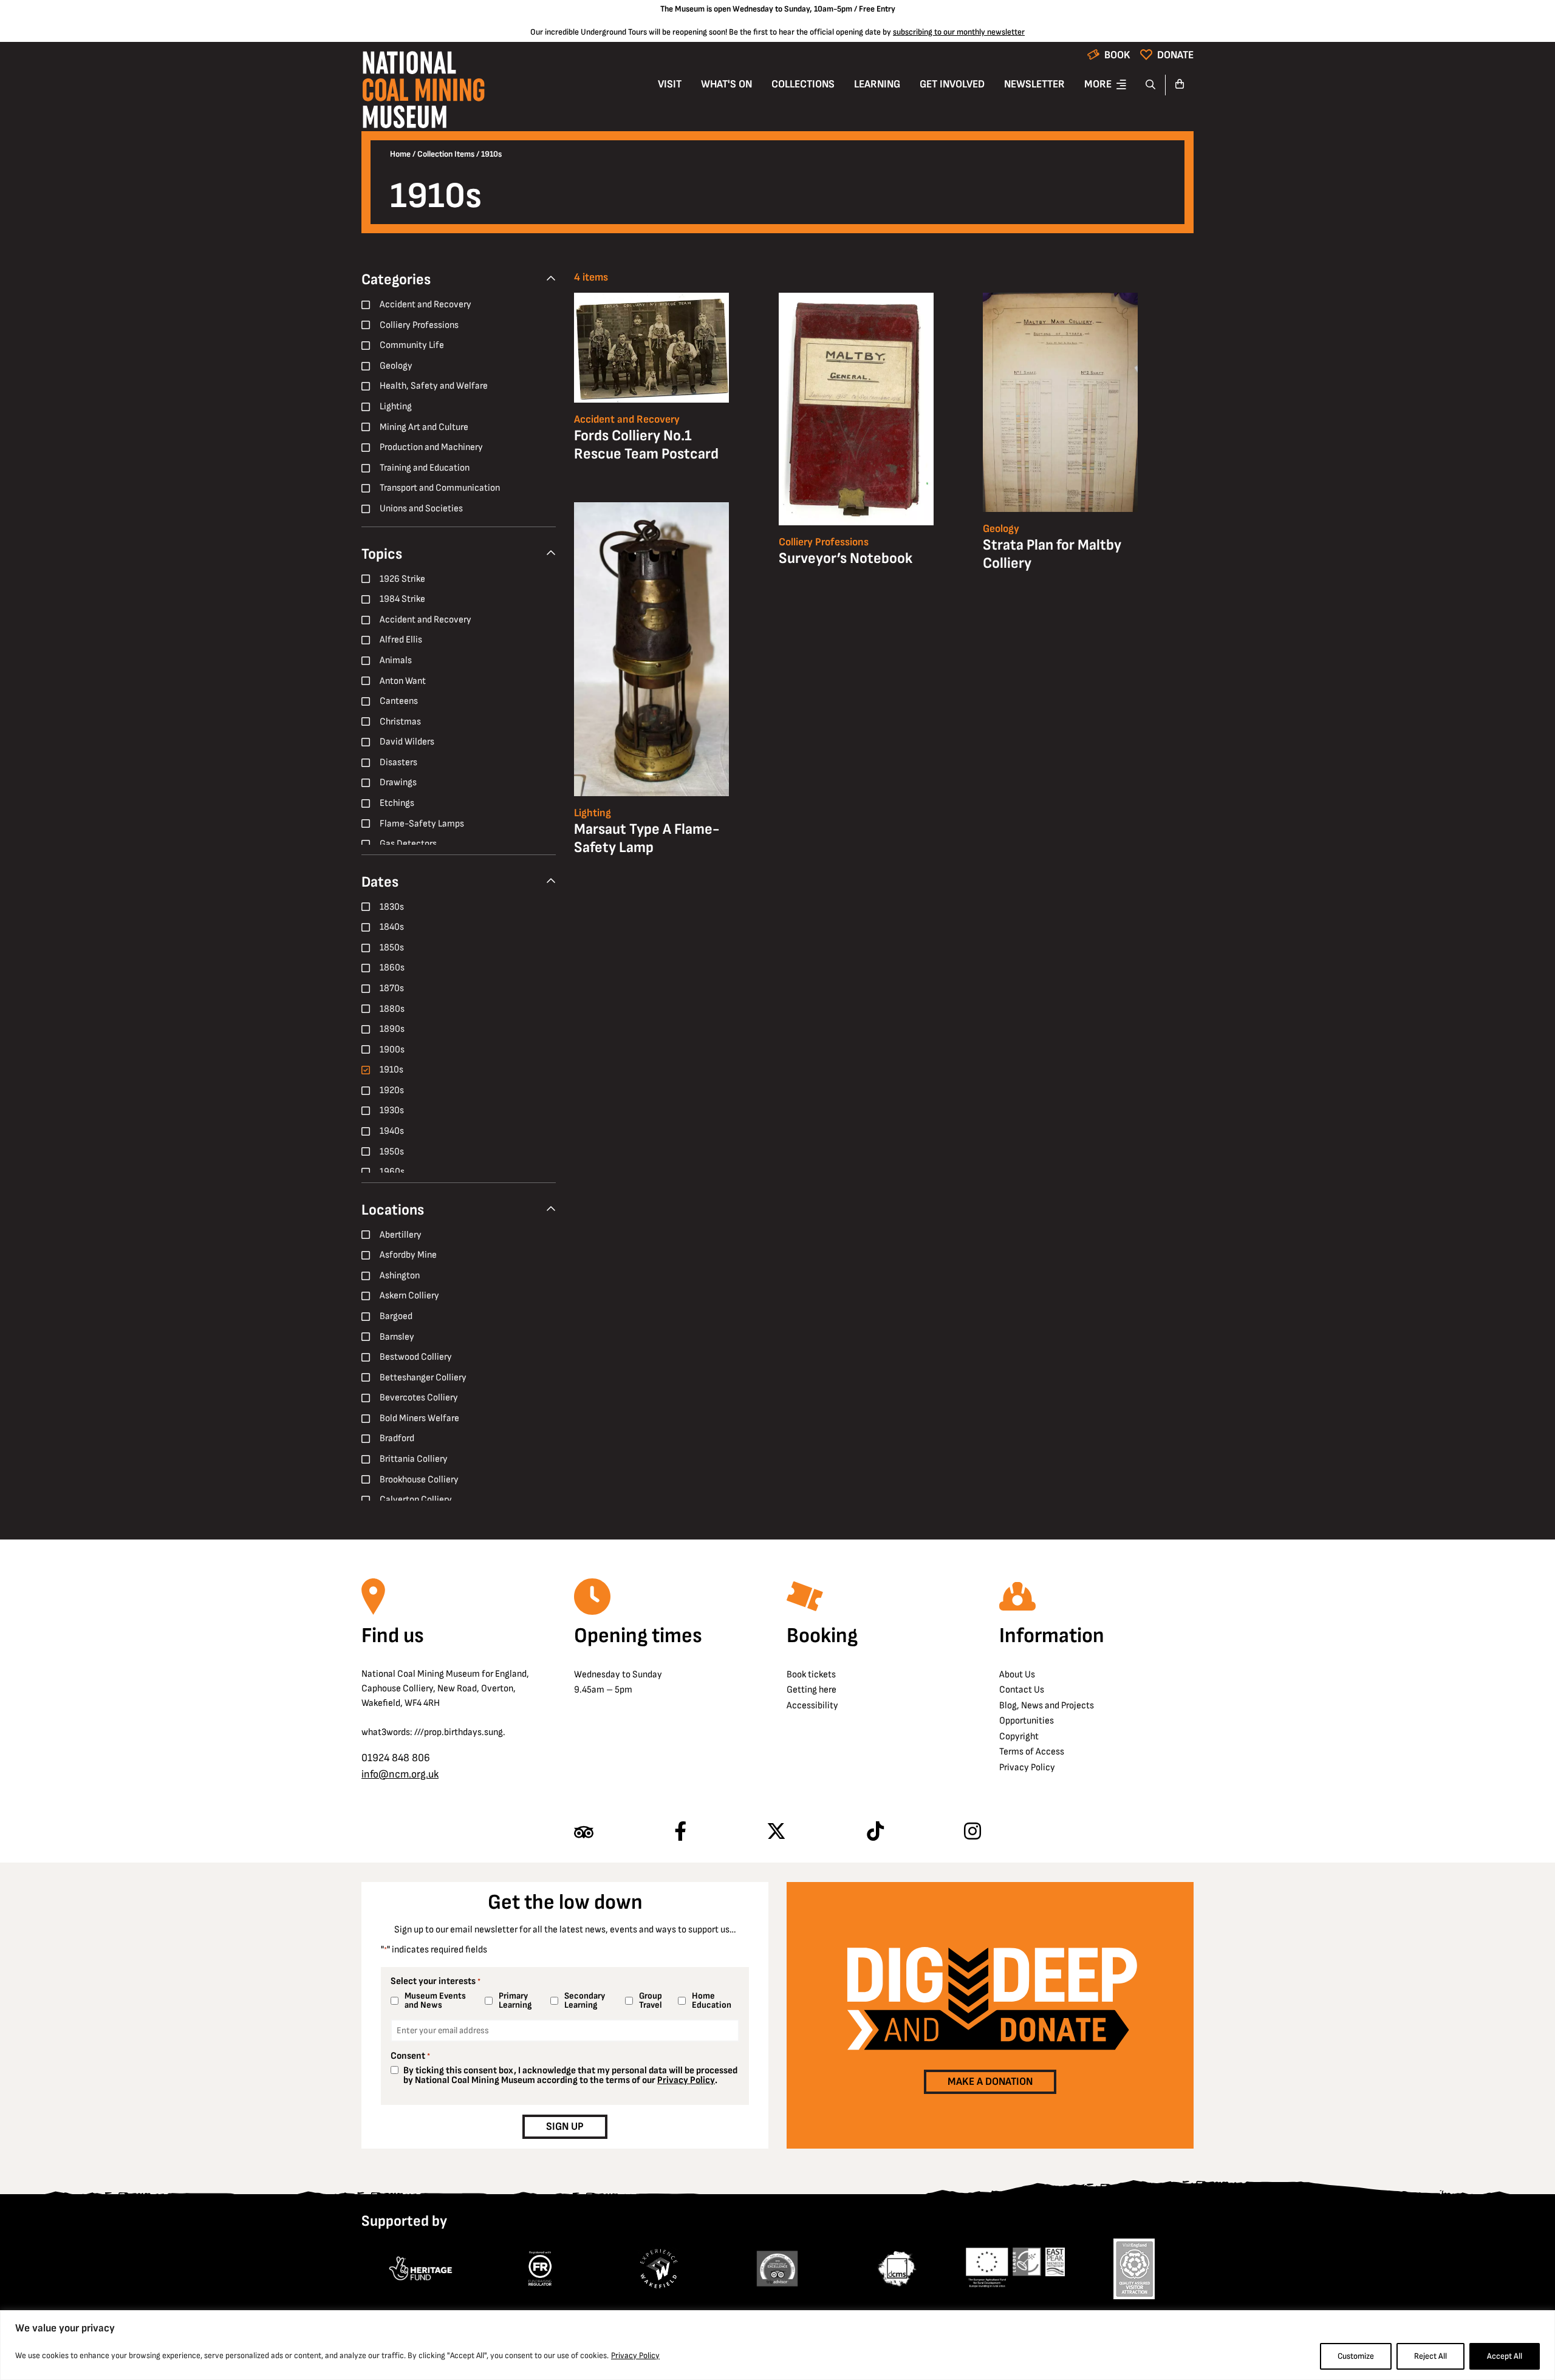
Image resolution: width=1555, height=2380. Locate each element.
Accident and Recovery (425, 305)
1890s (392, 1029)
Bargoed (396, 1316)
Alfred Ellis (401, 640)
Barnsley (397, 1337)
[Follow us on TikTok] (875, 1832)
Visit (670, 84)
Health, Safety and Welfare (434, 386)
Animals (396, 660)
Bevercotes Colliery (419, 1398)
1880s (392, 1009)
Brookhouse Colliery (419, 1480)
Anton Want (403, 681)
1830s (392, 907)
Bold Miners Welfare (419, 1418)
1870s (392, 988)
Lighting (396, 407)
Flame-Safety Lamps (422, 824)
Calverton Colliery (416, 1500)
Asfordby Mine (408, 1255)
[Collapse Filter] (551, 279)
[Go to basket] (1180, 85)
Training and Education (425, 468)
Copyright (1019, 1737)
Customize (1356, 2356)
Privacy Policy (635, 2355)
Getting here (812, 1690)
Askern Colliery (409, 1296)
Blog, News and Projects (1047, 1706)
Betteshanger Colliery (423, 1378)
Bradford (397, 1438)
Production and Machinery (431, 447)
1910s (391, 1070)
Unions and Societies (421, 509)
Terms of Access (1032, 1752)
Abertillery (401, 1235)
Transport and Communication (440, 488)
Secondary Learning (585, 2000)
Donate (1175, 55)
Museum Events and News (435, 2000)
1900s (392, 1050)
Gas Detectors (408, 844)
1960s (392, 1172)
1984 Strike (402, 599)
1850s (392, 948)
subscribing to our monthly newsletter (959, 32)
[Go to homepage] (423, 93)
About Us (1017, 1675)
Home (400, 154)
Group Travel (651, 2000)
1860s (392, 968)
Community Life (412, 345)
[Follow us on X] (776, 1832)
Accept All (1505, 2356)
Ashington (400, 1276)
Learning (877, 84)
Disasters (398, 762)
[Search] (1151, 85)
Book (1117, 55)
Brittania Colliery (414, 1459)
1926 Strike (402, 579)
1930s (392, 1110)
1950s (392, 1152)
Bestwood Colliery (416, 1357)
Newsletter (1034, 84)
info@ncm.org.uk (400, 1774)
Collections (803, 84)
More (1098, 84)
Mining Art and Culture (424, 427)
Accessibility (812, 1706)
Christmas (400, 722)
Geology (396, 366)
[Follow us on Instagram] (972, 1832)
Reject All (1430, 2356)
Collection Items (446, 154)
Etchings (397, 803)
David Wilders (407, 742)
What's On (726, 84)
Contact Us (1022, 1690)
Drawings (398, 783)
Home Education (712, 2000)
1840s (392, 927)
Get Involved (952, 84)
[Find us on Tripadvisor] (584, 1832)
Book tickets (811, 1675)
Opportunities (1027, 1721)
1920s (392, 1090)
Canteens (399, 701)
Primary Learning (515, 2000)
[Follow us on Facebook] (680, 1832)
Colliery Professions (419, 325)
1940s (392, 1131)
